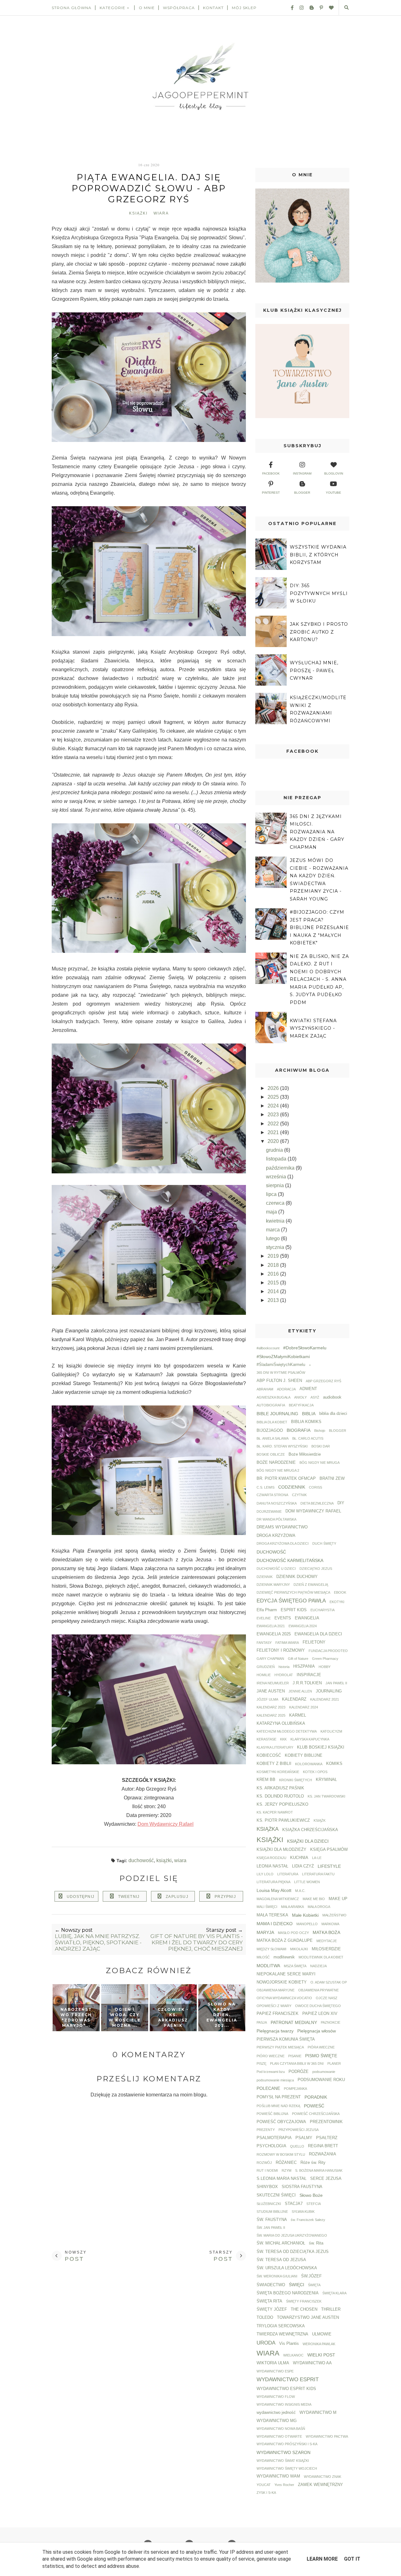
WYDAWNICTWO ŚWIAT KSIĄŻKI (283, 2461)
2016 (274, 1274)
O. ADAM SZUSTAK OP (329, 1982)
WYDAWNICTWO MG (277, 2421)
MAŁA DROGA (319, 1907)
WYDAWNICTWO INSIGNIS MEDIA (284, 2404)
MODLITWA (268, 1966)
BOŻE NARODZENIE (276, 1463)
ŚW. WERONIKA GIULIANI (277, 2276)
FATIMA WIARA (287, 1643)
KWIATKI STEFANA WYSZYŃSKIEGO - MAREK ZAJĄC (313, 1028)
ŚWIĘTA (314, 2285)
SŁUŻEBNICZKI (269, 2204)
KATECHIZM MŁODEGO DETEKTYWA (287, 1731)
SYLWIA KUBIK (303, 2212)
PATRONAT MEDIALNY (294, 2022)
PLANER (334, 2063)
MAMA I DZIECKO (275, 1924)
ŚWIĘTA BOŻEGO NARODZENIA (288, 2293)
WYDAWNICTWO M (318, 2413)
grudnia (275, 1150)
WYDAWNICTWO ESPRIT (288, 2379)
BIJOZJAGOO (270, 1431)
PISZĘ (261, 2063)
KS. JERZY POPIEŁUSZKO (282, 1804)
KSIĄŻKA (268, 1829)
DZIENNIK (265, 1577)
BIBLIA (309, 1414)
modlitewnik (284, 1957)
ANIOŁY (300, 1397)
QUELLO (297, 2146)
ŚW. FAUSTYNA (272, 2220)
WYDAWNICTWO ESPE (275, 2371)
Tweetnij (129, 1897)
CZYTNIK (299, 1495)
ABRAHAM (265, 1389)
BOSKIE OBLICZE (271, 1454)
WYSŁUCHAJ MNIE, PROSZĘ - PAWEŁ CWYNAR (314, 670)
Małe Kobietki (305, 1915)
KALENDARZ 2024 (304, 1707)
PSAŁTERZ (327, 2138)
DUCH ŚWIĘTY (324, 1543)
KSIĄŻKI (138, 213)
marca (273, 1230)
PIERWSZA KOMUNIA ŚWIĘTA (286, 2039)
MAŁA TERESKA (272, 1915)
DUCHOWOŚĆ (141, 1860)
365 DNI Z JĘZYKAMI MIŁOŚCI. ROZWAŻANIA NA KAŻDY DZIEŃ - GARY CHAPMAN (317, 832)
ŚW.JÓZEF (311, 2276)
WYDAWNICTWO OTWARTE (279, 2436)
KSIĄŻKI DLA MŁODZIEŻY (281, 1850)
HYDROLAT (284, 1675)
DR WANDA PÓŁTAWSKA (276, 1519)
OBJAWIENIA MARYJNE (276, 1990)
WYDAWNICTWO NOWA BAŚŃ (281, 2429)
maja (272, 1212)
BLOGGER (338, 1431)
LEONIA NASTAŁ (272, 1866)
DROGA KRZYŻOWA (276, 1536)
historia (284, 1667)
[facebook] (290, 8)
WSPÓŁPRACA (179, 8)
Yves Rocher (284, 2485)
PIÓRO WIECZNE (271, 2056)
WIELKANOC (293, 2355)
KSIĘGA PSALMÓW (329, 1850)
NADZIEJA (318, 1966)
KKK (283, 1739)
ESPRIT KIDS (294, 1610)
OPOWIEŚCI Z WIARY (274, 2006)
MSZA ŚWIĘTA (295, 1966)
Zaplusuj (177, 1897)
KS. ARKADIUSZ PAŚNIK (280, 1788)
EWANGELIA (307, 1618)
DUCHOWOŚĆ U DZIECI (276, 1569)
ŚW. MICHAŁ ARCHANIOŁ (281, 2243)
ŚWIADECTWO (271, 2285)
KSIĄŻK (320, 1820)
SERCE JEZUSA (326, 2179)
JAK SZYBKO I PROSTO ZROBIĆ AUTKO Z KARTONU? (319, 632)
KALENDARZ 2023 (271, 1707)
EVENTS (283, 1618)
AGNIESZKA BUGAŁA (273, 1397)
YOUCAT (264, 2485)
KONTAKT (213, 8)
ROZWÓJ (264, 2163)
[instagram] (299, 8)
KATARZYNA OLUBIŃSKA (281, 1724)
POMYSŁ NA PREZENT (279, 2097)
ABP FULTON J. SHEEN (279, 1381)
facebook (271, 473)
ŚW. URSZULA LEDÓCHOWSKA (287, 2268)
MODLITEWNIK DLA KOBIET (321, 1957)
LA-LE (317, 1858)
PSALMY (304, 2138)
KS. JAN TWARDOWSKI (326, 1796)
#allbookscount (268, 1348)
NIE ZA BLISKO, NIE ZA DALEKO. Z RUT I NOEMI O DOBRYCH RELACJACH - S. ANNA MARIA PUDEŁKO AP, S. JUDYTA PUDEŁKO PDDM (319, 979)
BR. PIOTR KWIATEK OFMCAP (286, 1479)
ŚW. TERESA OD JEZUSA (281, 2260)
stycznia (276, 1247)
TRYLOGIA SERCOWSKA (281, 2326)
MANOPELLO (307, 1924)
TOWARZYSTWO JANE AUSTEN (308, 2318)
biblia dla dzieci (333, 1414)
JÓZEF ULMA (267, 1699)
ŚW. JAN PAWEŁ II (271, 2228)
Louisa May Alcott (274, 1890)
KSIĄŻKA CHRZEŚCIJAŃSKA (310, 1830)
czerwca (276, 1203)
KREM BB (266, 1780)
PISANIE (295, 2056)
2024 (274, 1106)
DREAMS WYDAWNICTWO (282, 1527)
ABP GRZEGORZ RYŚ (323, 1381)
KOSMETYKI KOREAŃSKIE (278, 1772)
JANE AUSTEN (271, 1691)
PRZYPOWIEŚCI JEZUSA (299, 2130)
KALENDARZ (294, 1699)
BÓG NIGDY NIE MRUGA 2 (278, 1470)
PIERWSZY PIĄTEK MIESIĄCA (280, 2047)
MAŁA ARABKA (292, 1907)
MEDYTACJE (327, 1941)
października (281, 1168)
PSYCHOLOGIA (271, 2146)
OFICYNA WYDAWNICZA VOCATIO (284, 1998)
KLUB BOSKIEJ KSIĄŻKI (321, 1747)
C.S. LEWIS (266, 1487)
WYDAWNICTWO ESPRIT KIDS (286, 2389)
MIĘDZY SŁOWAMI (271, 1949)
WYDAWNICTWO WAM (278, 2476)
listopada (277, 1159)
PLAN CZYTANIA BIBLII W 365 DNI (297, 2063)
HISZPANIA (304, 1666)
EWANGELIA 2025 (274, 1634)
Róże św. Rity (313, 2163)
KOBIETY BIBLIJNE (304, 1755)
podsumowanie (324, 2072)
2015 (274, 1283)
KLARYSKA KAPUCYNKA (310, 1739)
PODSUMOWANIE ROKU (321, 2080)
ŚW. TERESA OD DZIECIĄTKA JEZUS (293, 2252)
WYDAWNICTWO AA (312, 2363)
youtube (333, 493)
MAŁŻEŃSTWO (334, 1915)
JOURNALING (329, 1691)
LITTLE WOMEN (307, 1882)
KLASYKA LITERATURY (275, 1747)
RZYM (286, 2170)
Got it (352, 2559)
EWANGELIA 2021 (271, 1626)
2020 (274, 1141)
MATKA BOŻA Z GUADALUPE (285, 1941)
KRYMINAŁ (326, 1780)
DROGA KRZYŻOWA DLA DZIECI (283, 1543)
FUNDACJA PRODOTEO (328, 1651)
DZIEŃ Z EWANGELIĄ (311, 1585)
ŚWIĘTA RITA (269, 2301)
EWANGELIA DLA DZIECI (318, 1634)
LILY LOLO (265, 1874)
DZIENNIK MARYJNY (273, 1585)
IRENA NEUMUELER (273, 1683)
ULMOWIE (322, 2334)
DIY (341, 1503)
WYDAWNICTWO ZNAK (323, 2477)
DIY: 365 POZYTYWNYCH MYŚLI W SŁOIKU (319, 593)
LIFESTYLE (329, 1866)
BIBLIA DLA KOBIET (272, 1422)
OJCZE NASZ (327, 1998)
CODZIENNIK (292, 1487)
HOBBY (325, 1667)
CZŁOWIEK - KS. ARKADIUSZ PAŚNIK (173, 2017)
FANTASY (264, 1643)
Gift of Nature (298, 1659)
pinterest (271, 493)
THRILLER (331, 2309)
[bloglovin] (329, 8)
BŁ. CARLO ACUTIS (308, 1438)
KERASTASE (266, 1739)
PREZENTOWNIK (326, 2122)
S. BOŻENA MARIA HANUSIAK (319, 2170)
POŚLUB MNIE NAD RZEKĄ (278, 2106)
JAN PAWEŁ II (336, 1683)
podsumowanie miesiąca (275, 2080)
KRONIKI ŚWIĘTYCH (296, 1780)
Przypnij (225, 1897)
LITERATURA (288, 1874)
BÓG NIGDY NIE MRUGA (320, 1463)
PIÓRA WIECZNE (321, 2047)
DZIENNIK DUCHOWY (297, 1577)
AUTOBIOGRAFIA (271, 1405)
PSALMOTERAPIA (274, 2138)
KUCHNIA (299, 1858)
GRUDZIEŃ (266, 1667)
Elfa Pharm (267, 1610)
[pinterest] (319, 8)
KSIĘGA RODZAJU (271, 1858)
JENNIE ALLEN (300, 1691)
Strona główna (72, 8)
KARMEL (298, 1715)
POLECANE (268, 2088)
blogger (302, 493)
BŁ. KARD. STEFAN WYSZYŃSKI (282, 1446)
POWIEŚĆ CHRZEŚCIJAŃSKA (316, 2114)
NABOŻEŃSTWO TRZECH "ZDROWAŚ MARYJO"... (76, 2017)
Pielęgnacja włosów (317, 2031)
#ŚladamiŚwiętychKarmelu (281, 1365)
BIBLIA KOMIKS (306, 1422)
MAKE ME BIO (314, 1899)
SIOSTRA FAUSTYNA (302, 2187)
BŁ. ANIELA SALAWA (273, 1438)
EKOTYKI (337, 1602)
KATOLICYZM (331, 1731)
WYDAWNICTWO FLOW (276, 2397)
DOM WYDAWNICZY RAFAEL (313, 1511)
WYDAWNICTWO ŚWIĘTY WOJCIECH (287, 2468)
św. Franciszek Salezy (308, 2220)
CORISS (315, 1487)
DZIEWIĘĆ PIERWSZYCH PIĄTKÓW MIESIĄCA (293, 1592)
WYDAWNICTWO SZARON (284, 2452)
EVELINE (264, 1618)
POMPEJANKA (295, 2089)
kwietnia (276, 1221)
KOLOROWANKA (309, 1764)
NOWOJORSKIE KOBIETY (282, 1982)
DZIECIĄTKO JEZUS (316, 1569)
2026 (274, 1088)
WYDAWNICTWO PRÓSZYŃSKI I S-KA (287, 2444)
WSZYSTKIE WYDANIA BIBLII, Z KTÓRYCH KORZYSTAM (318, 555)
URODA (266, 2343)
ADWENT (308, 1389)
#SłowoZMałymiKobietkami (283, 1357)
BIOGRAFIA (299, 1430)
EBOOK (340, 1592)
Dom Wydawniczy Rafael (166, 1824)
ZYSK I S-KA (266, 2493)
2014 (274, 1291)
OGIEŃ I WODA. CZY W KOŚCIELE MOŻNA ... (125, 2017)
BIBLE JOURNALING (277, 1414)
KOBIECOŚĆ (269, 1755)
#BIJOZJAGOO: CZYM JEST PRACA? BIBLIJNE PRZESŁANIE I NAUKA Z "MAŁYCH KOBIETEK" (319, 927)
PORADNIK (316, 2097)
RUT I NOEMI (267, 2170)
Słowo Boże (311, 2195)
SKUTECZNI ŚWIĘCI (276, 2195)
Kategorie (112, 8)
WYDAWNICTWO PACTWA (327, 2436)
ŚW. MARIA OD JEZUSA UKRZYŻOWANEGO (292, 2235)
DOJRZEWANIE (269, 1511)
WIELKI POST (321, 2355)
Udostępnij (81, 1897)
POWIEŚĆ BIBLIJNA (272, 2114)
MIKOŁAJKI (299, 1949)
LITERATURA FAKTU (318, 1874)
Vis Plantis (289, 2344)
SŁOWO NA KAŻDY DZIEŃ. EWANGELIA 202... (222, 2015)
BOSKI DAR (321, 1446)
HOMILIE (264, 1675)
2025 (274, 1097)
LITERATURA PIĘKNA (273, 1882)
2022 (274, 1124)
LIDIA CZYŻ (303, 1866)
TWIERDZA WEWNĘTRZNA (282, 2334)
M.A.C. (300, 1891)
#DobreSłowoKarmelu (305, 1348)
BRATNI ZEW (332, 1479)
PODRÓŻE (299, 2072)
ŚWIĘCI (297, 2285)
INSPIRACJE (309, 1675)
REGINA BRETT (323, 2146)
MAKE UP (338, 1899)
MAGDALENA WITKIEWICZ (278, 1899)
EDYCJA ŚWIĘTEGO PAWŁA (291, 1601)
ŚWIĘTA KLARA (334, 2293)
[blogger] (309, 8)
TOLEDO (265, 2318)
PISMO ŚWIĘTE (321, 2056)
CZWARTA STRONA (272, 1495)
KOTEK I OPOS (315, 1772)
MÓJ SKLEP (244, 8)
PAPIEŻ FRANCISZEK (278, 2014)
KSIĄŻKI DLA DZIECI (308, 1841)
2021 (274, 1132)
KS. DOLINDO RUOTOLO (280, 1796)
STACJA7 (294, 2204)
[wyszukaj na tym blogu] (346, 8)
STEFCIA (314, 2204)
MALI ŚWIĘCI (267, 1907)
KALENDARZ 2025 (271, 1715)
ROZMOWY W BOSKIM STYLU (281, 2154)
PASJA (262, 2022)
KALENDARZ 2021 (325, 1699)
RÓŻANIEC (286, 2163)
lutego (273, 1238)
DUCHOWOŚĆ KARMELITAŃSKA (290, 1560)
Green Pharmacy (325, 1659)
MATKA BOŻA (326, 1932)
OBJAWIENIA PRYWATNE (318, 1990)
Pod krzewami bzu (271, 2072)
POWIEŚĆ (314, 2106)
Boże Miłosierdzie (305, 1454)
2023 (274, 1115)
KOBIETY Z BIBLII (274, 1764)
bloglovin (334, 473)
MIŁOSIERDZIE (326, 1949)
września (277, 1177)
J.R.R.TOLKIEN (307, 1683)
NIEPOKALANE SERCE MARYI (286, 1974)
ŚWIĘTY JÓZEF (272, 2309)
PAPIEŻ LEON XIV (320, 2014)
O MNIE (147, 8)
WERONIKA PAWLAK (319, 2344)
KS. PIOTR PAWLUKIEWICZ (283, 1820)
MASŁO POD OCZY (293, 1933)
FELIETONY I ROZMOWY (281, 1650)
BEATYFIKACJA (301, 1405)
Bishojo (320, 1431)
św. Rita (316, 2243)
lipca (272, 1194)
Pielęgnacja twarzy (275, 2031)
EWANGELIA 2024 (303, 1626)
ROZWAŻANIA (323, 2154)
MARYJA (265, 1932)
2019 (274, 1256)
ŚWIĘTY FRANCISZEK (304, 2301)
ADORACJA (286, 1389)
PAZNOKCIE (331, 2022)
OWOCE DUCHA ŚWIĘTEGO (318, 2006)
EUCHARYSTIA (323, 1610)
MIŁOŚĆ (263, 1957)
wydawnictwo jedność (276, 2413)
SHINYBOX (267, 2187)
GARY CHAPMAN (270, 1659)
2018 (274, 1265)
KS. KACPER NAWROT (275, 1812)
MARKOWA (330, 1924)
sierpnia (276, 1185)
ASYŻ (315, 1397)
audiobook (332, 1397)
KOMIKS (334, 1764)
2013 (274, 1300)
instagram (302, 473)
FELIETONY (314, 1642)
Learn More (322, 2559)
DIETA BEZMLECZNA (317, 1503)
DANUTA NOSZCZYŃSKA (277, 1503)
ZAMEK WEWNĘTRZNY (320, 2485)
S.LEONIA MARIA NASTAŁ (281, 2179)
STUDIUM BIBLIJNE (272, 2212)
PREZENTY (266, 2130)
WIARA (161, 213)
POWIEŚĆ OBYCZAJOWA (281, 2122)
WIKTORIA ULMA (273, 2363)
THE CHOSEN (304, 2309)
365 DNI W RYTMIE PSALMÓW (281, 1373)
